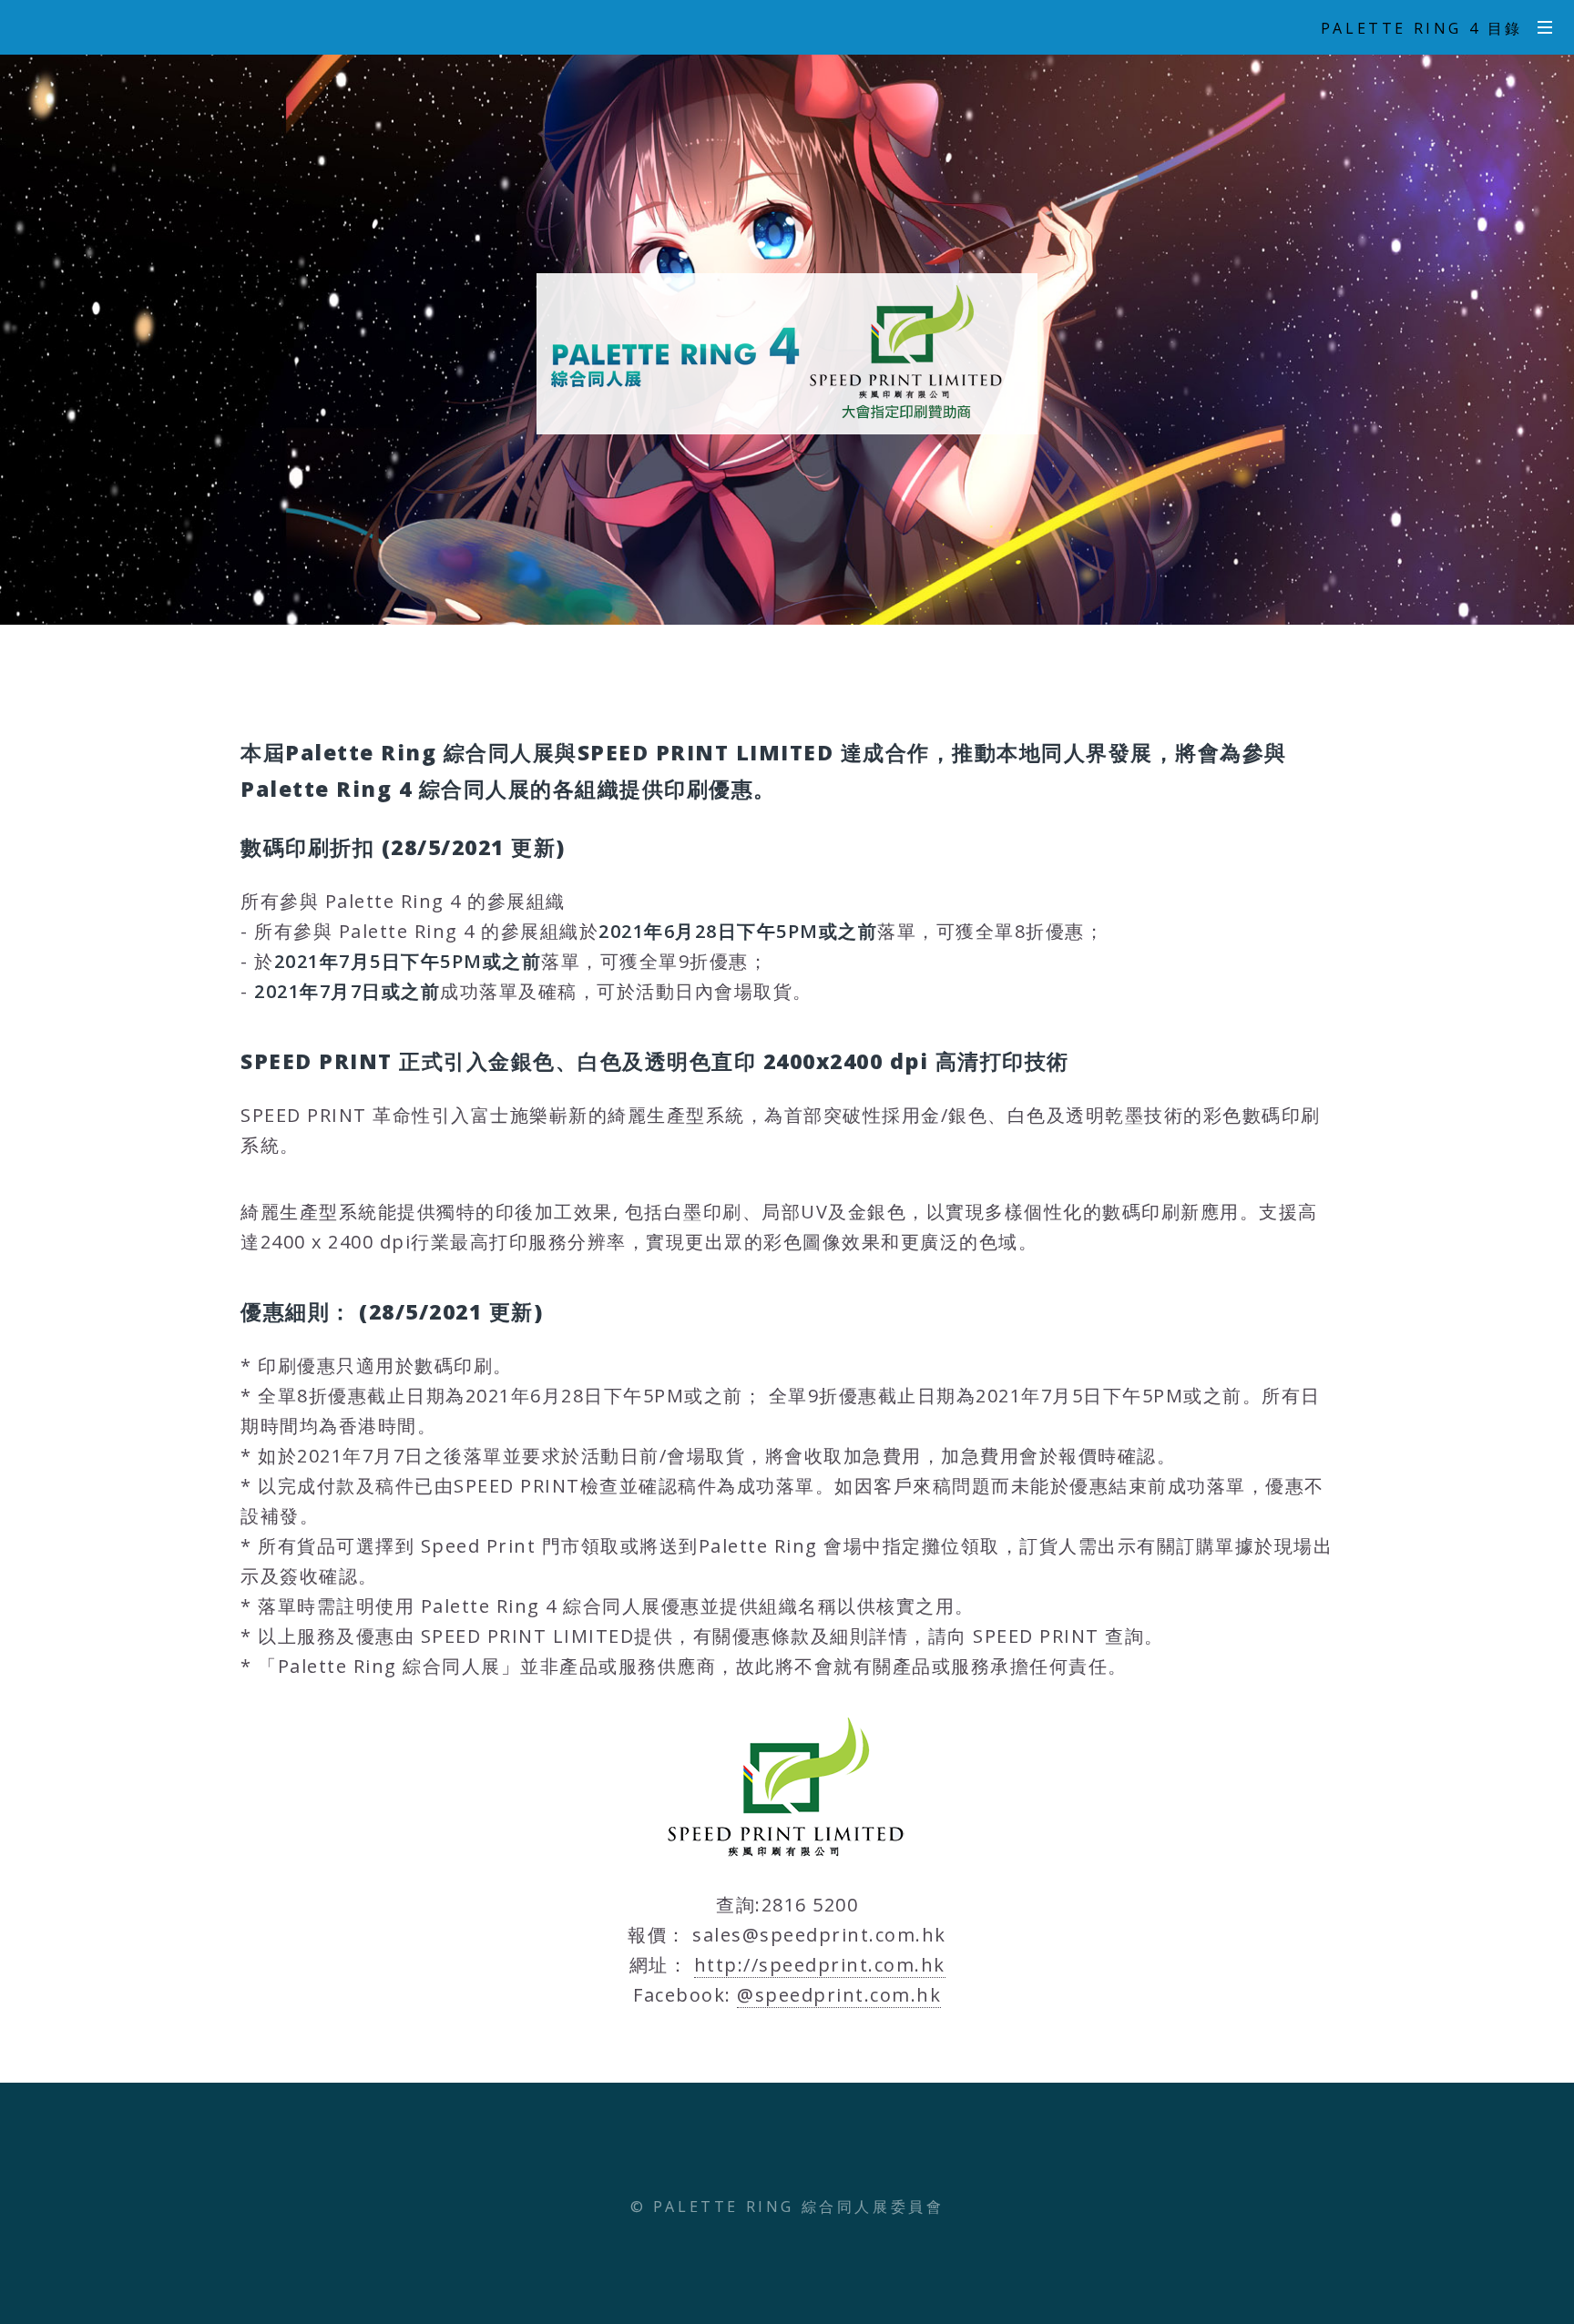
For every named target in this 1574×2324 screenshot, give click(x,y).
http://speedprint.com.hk (820, 1965)
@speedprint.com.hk (839, 1995)
